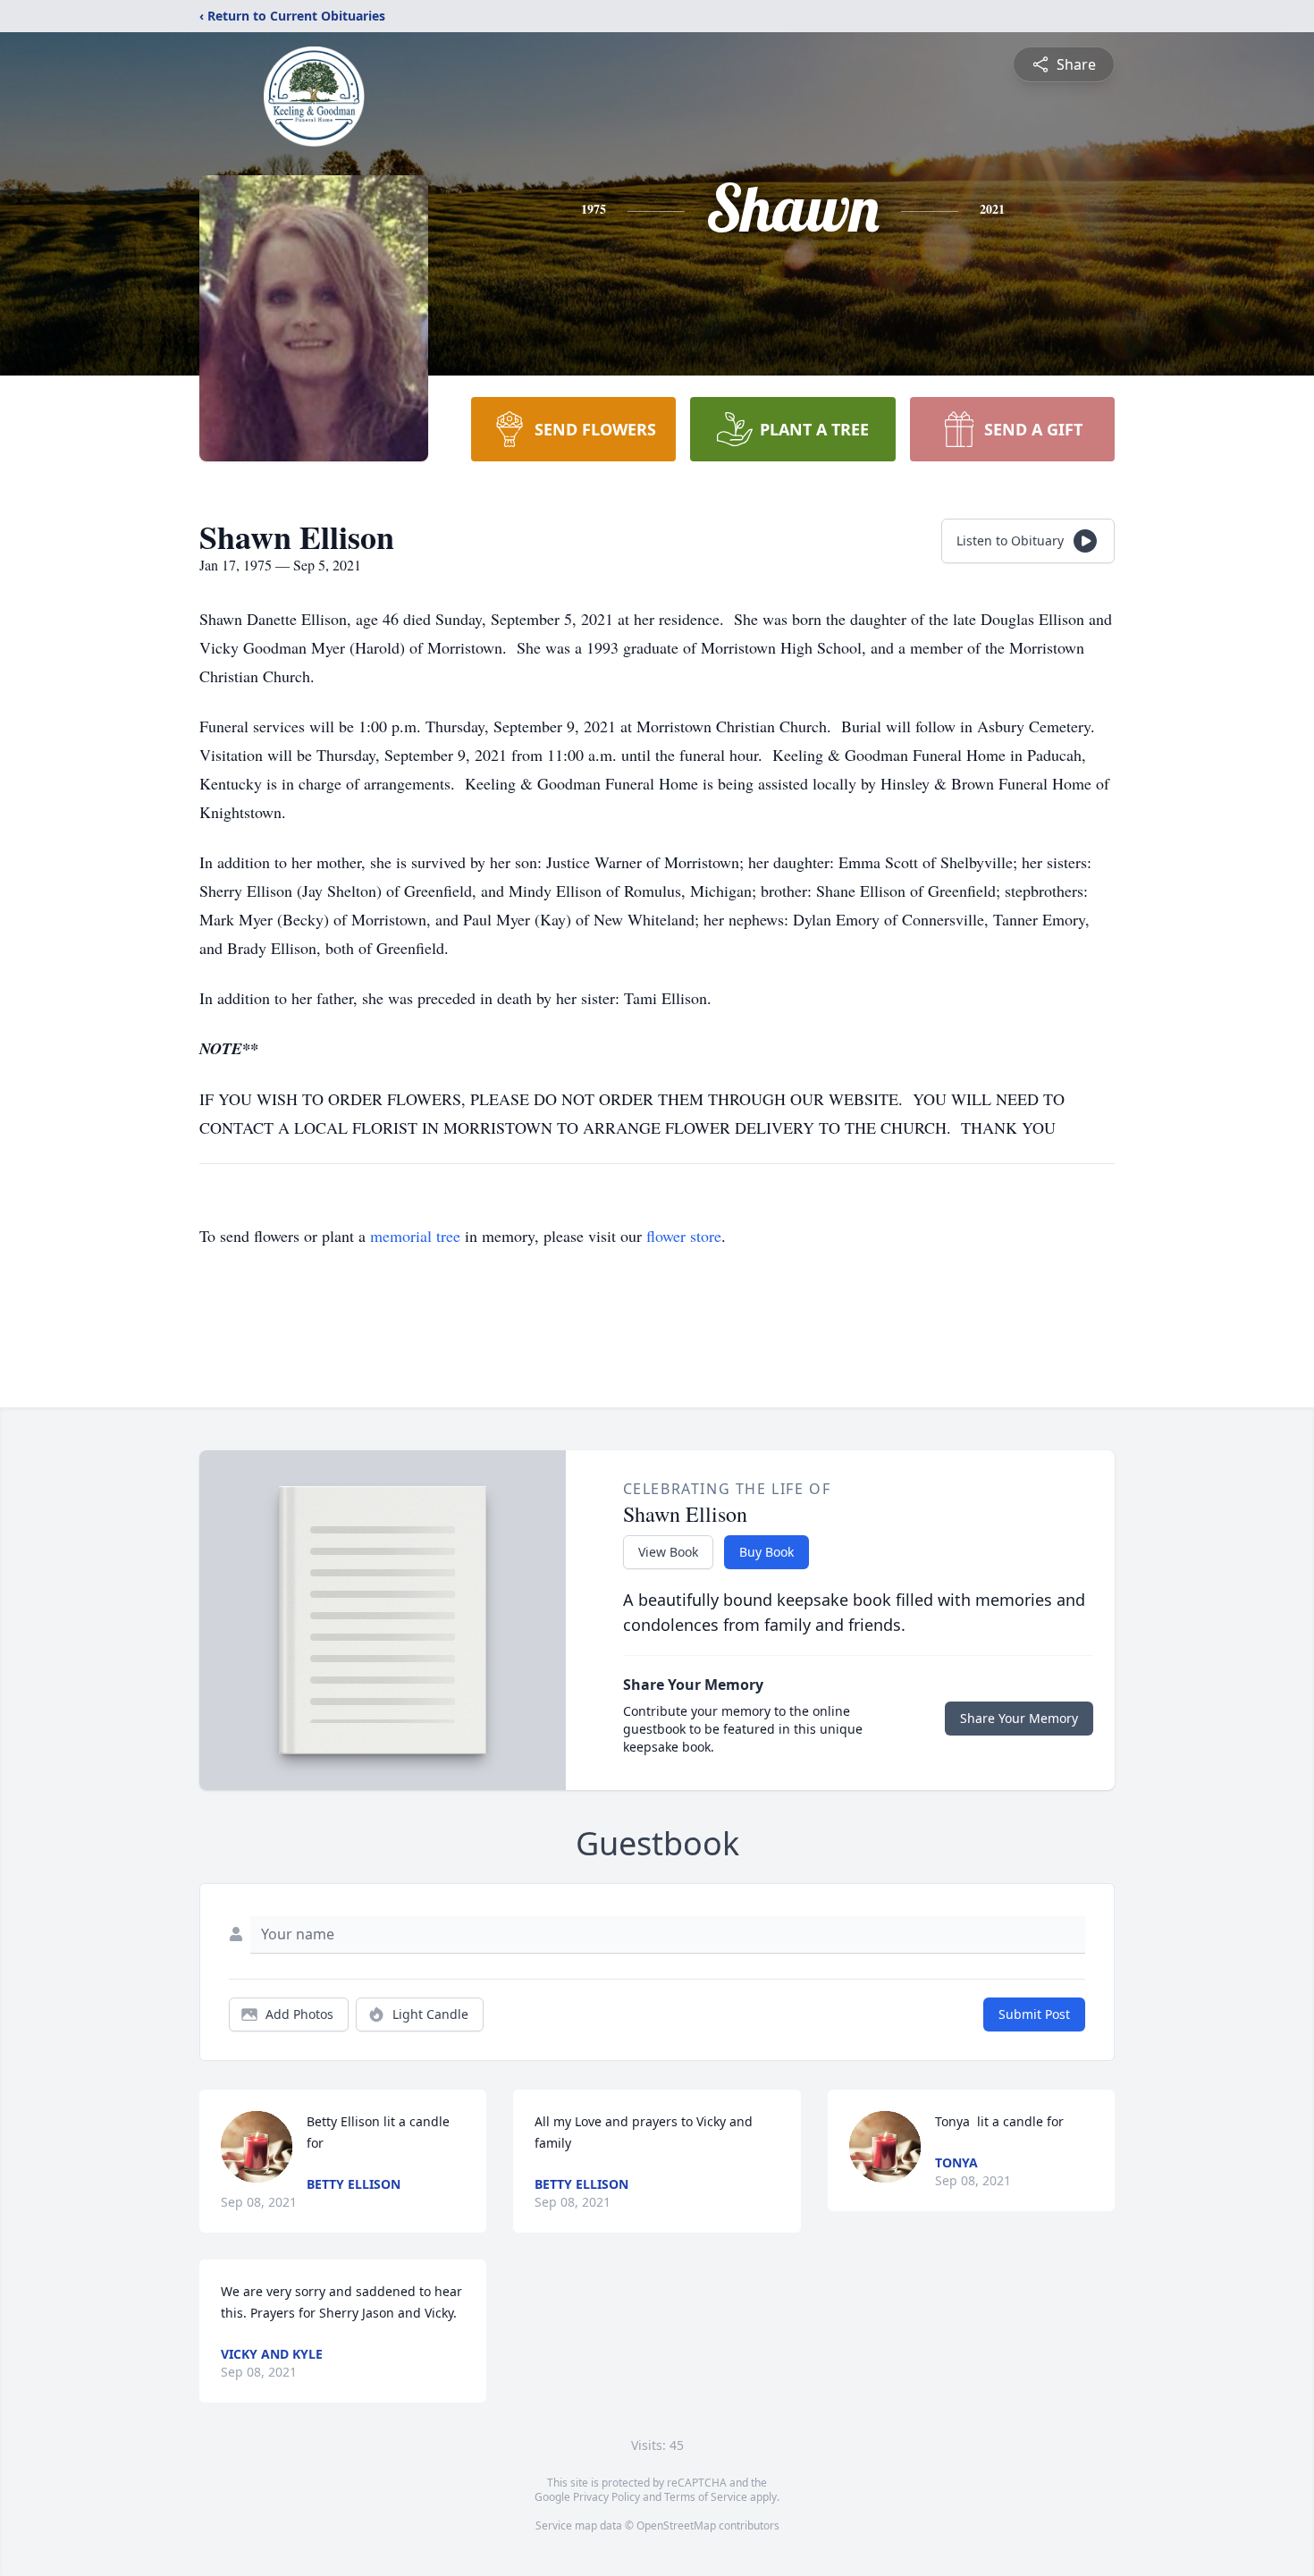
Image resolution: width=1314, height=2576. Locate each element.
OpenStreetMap (676, 2525)
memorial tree (415, 1236)
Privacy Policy (606, 2497)
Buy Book (766, 1552)
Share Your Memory (1019, 1718)
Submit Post (1034, 2014)
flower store (684, 1236)
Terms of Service (706, 2497)
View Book (668, 1552)
